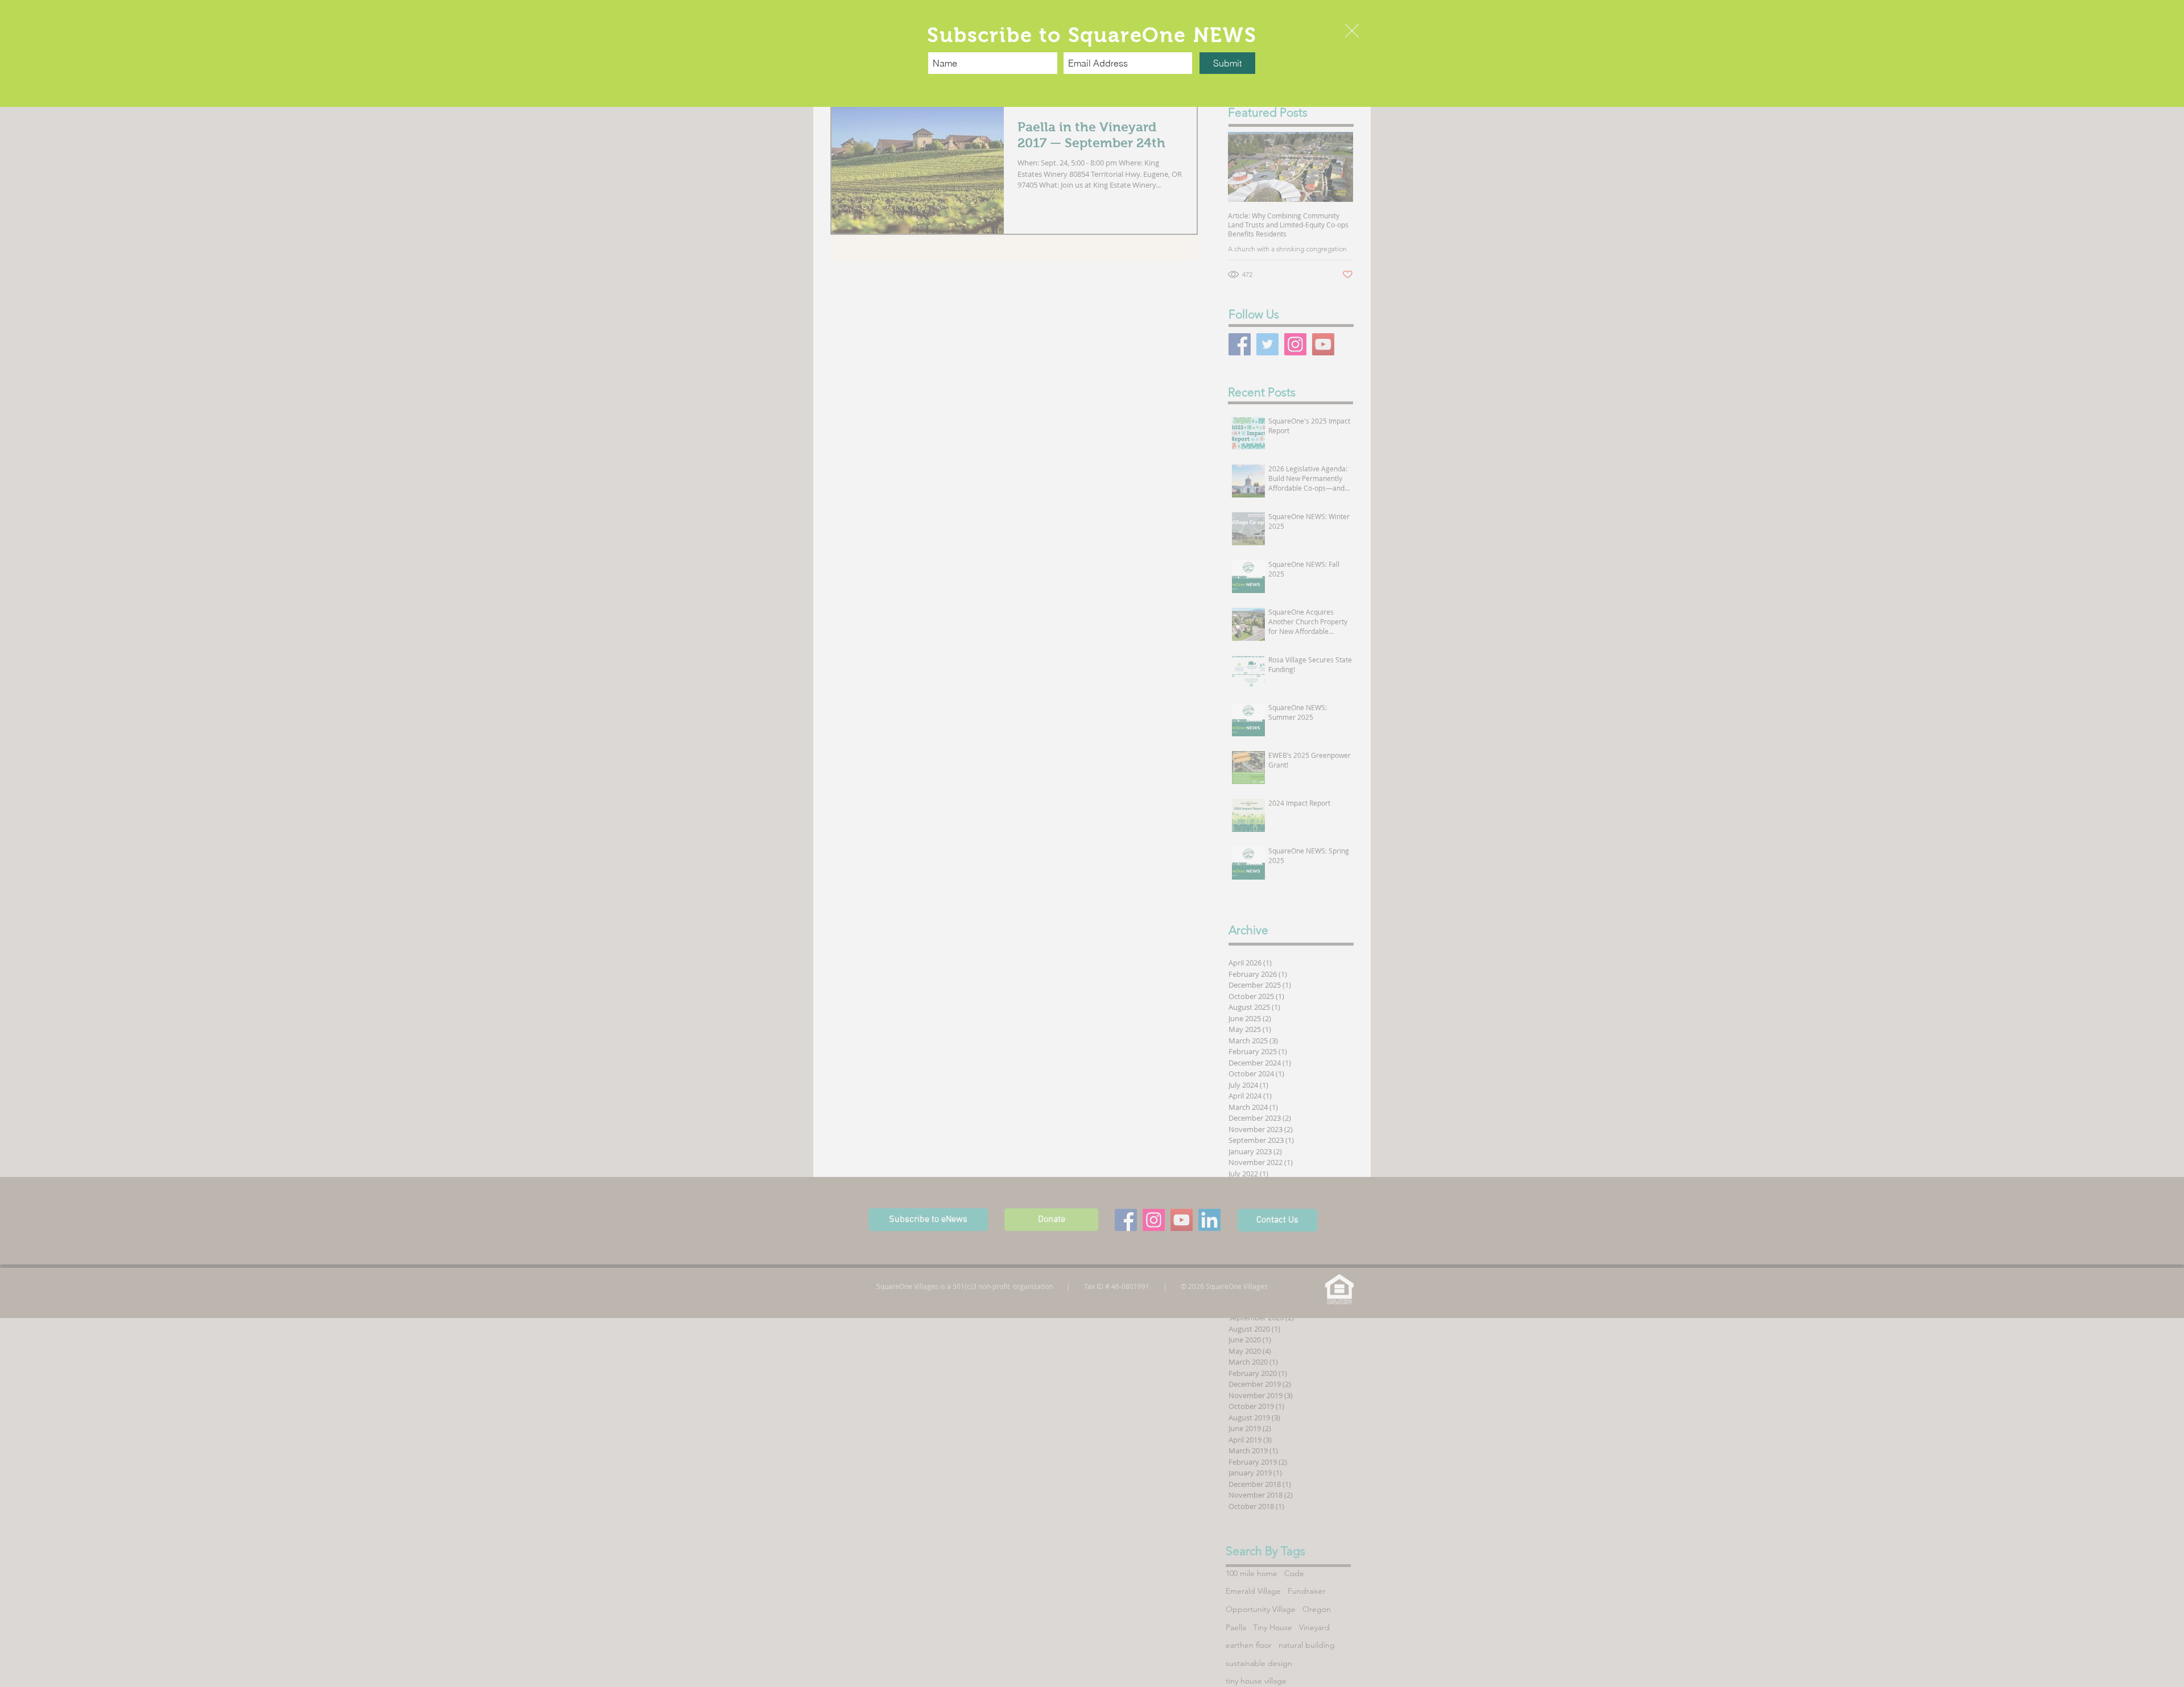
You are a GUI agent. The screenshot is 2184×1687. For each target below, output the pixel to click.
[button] (1352, 31)
